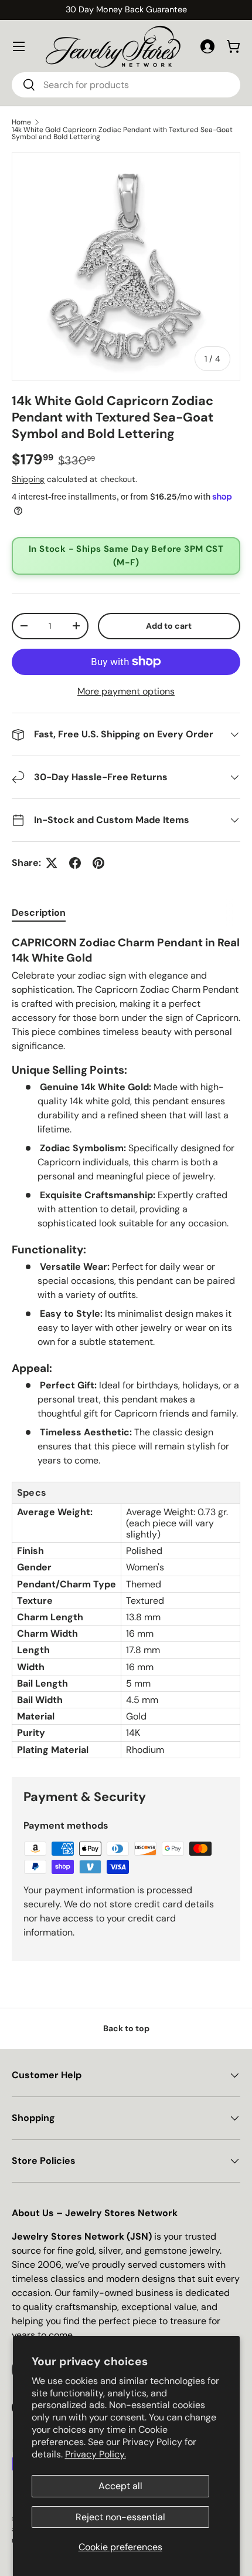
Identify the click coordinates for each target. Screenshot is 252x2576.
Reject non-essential (120, 2517)
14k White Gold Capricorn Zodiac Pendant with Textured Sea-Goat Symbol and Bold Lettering (122, 133)
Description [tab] (39, 913)
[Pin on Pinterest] (98, 863)
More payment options (126, 691)
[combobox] (126, 85)
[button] (233, 46)
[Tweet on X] (52, 863)
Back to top (126, 2028)
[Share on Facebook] (75, 863)
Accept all (120, 2486)
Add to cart (169, 626)
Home (21, 122)
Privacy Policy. (96, 2454)
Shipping (28, 479)
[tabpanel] (126, 1347)
